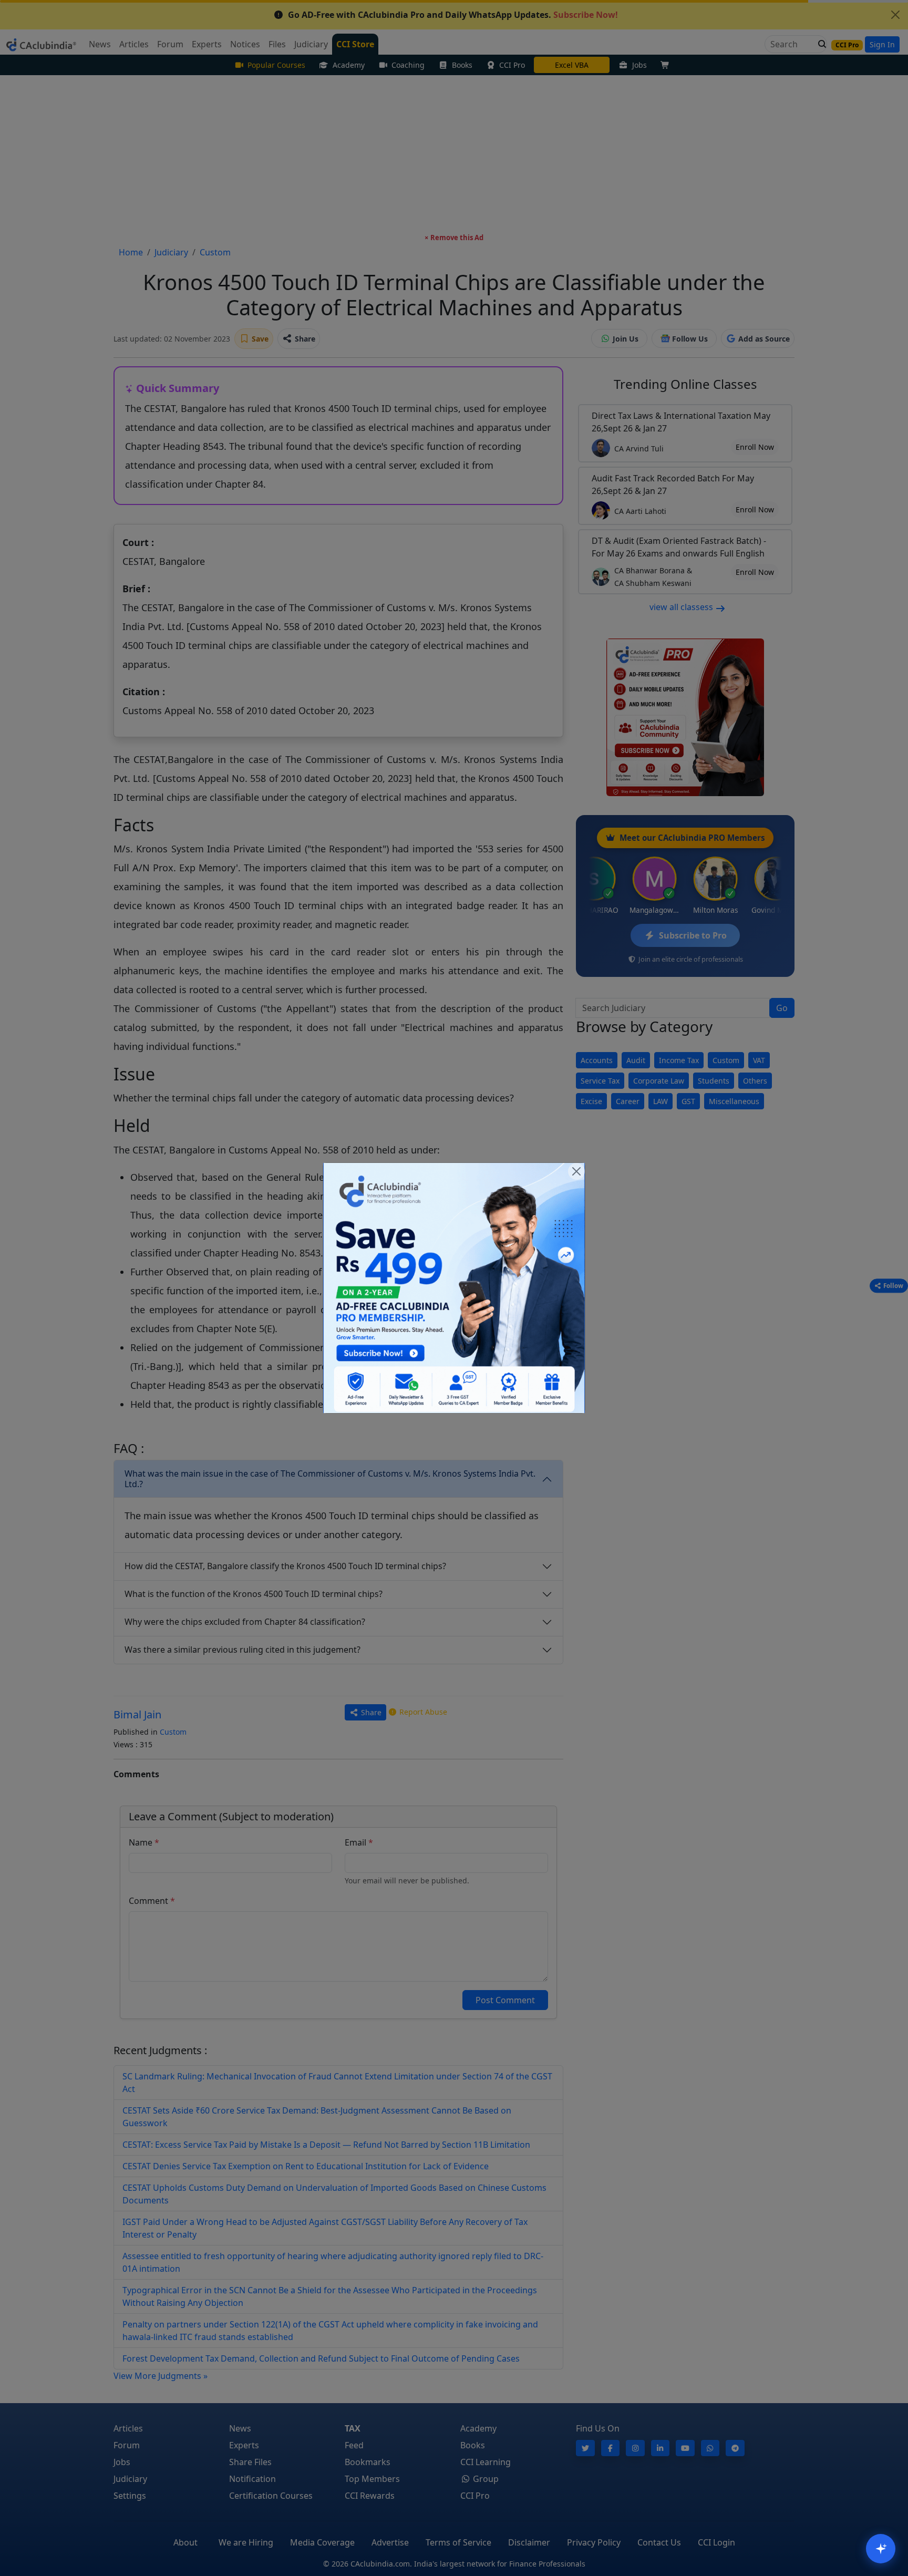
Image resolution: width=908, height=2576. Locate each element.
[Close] (576, 1171)
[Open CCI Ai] (881, 2549)
